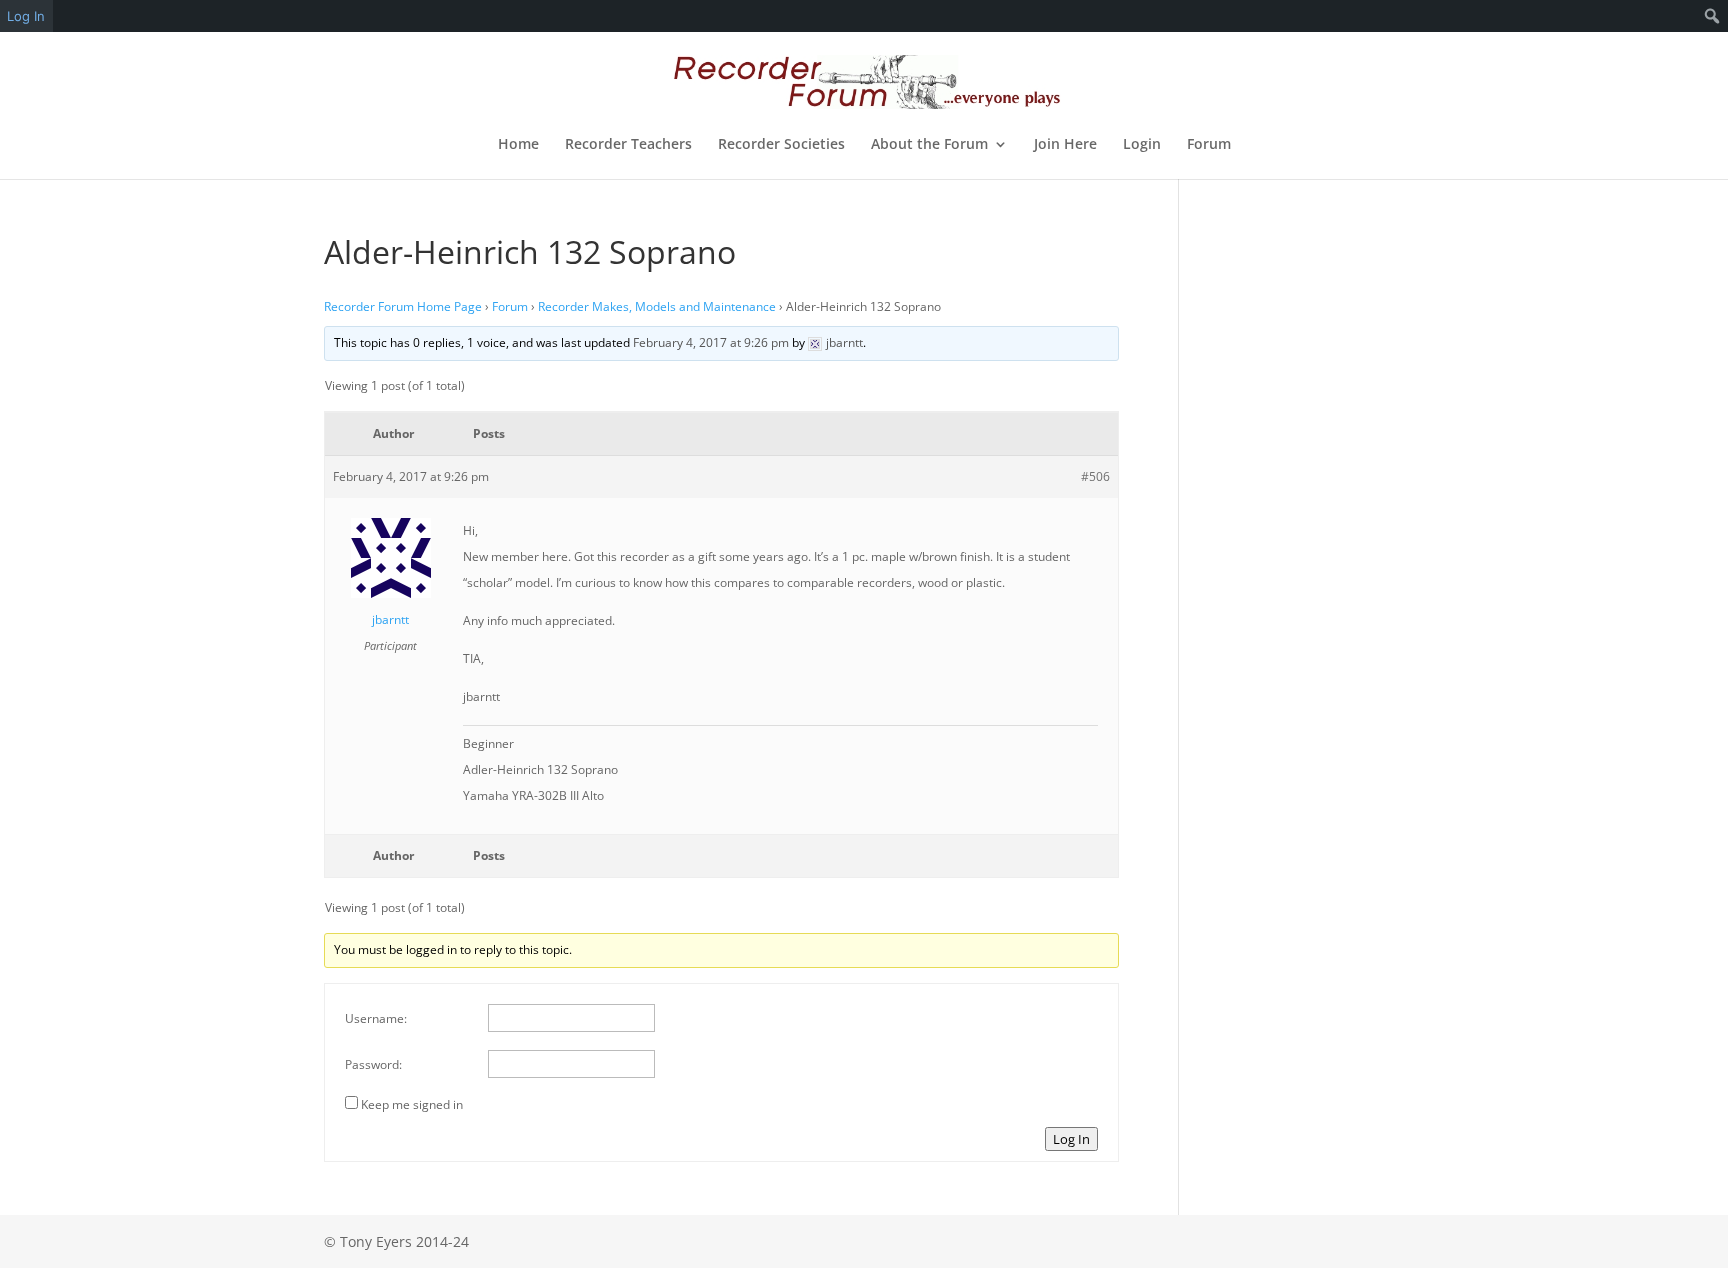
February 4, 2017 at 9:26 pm (711, 342)
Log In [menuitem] (26, 16)
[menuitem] (1712, 16)
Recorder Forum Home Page (403, 306)
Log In (1071, 1139)
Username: (376, 1018)
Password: (373, 1064)
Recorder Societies (781, 145)
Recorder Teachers (628, 145)
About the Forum (929, 145)
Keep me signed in (412, 1104)
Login (1142, 145)
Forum (1209, 145)
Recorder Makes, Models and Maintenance (657, 306)
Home (518, 145)
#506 (1095, 476)
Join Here (1065, 145)
